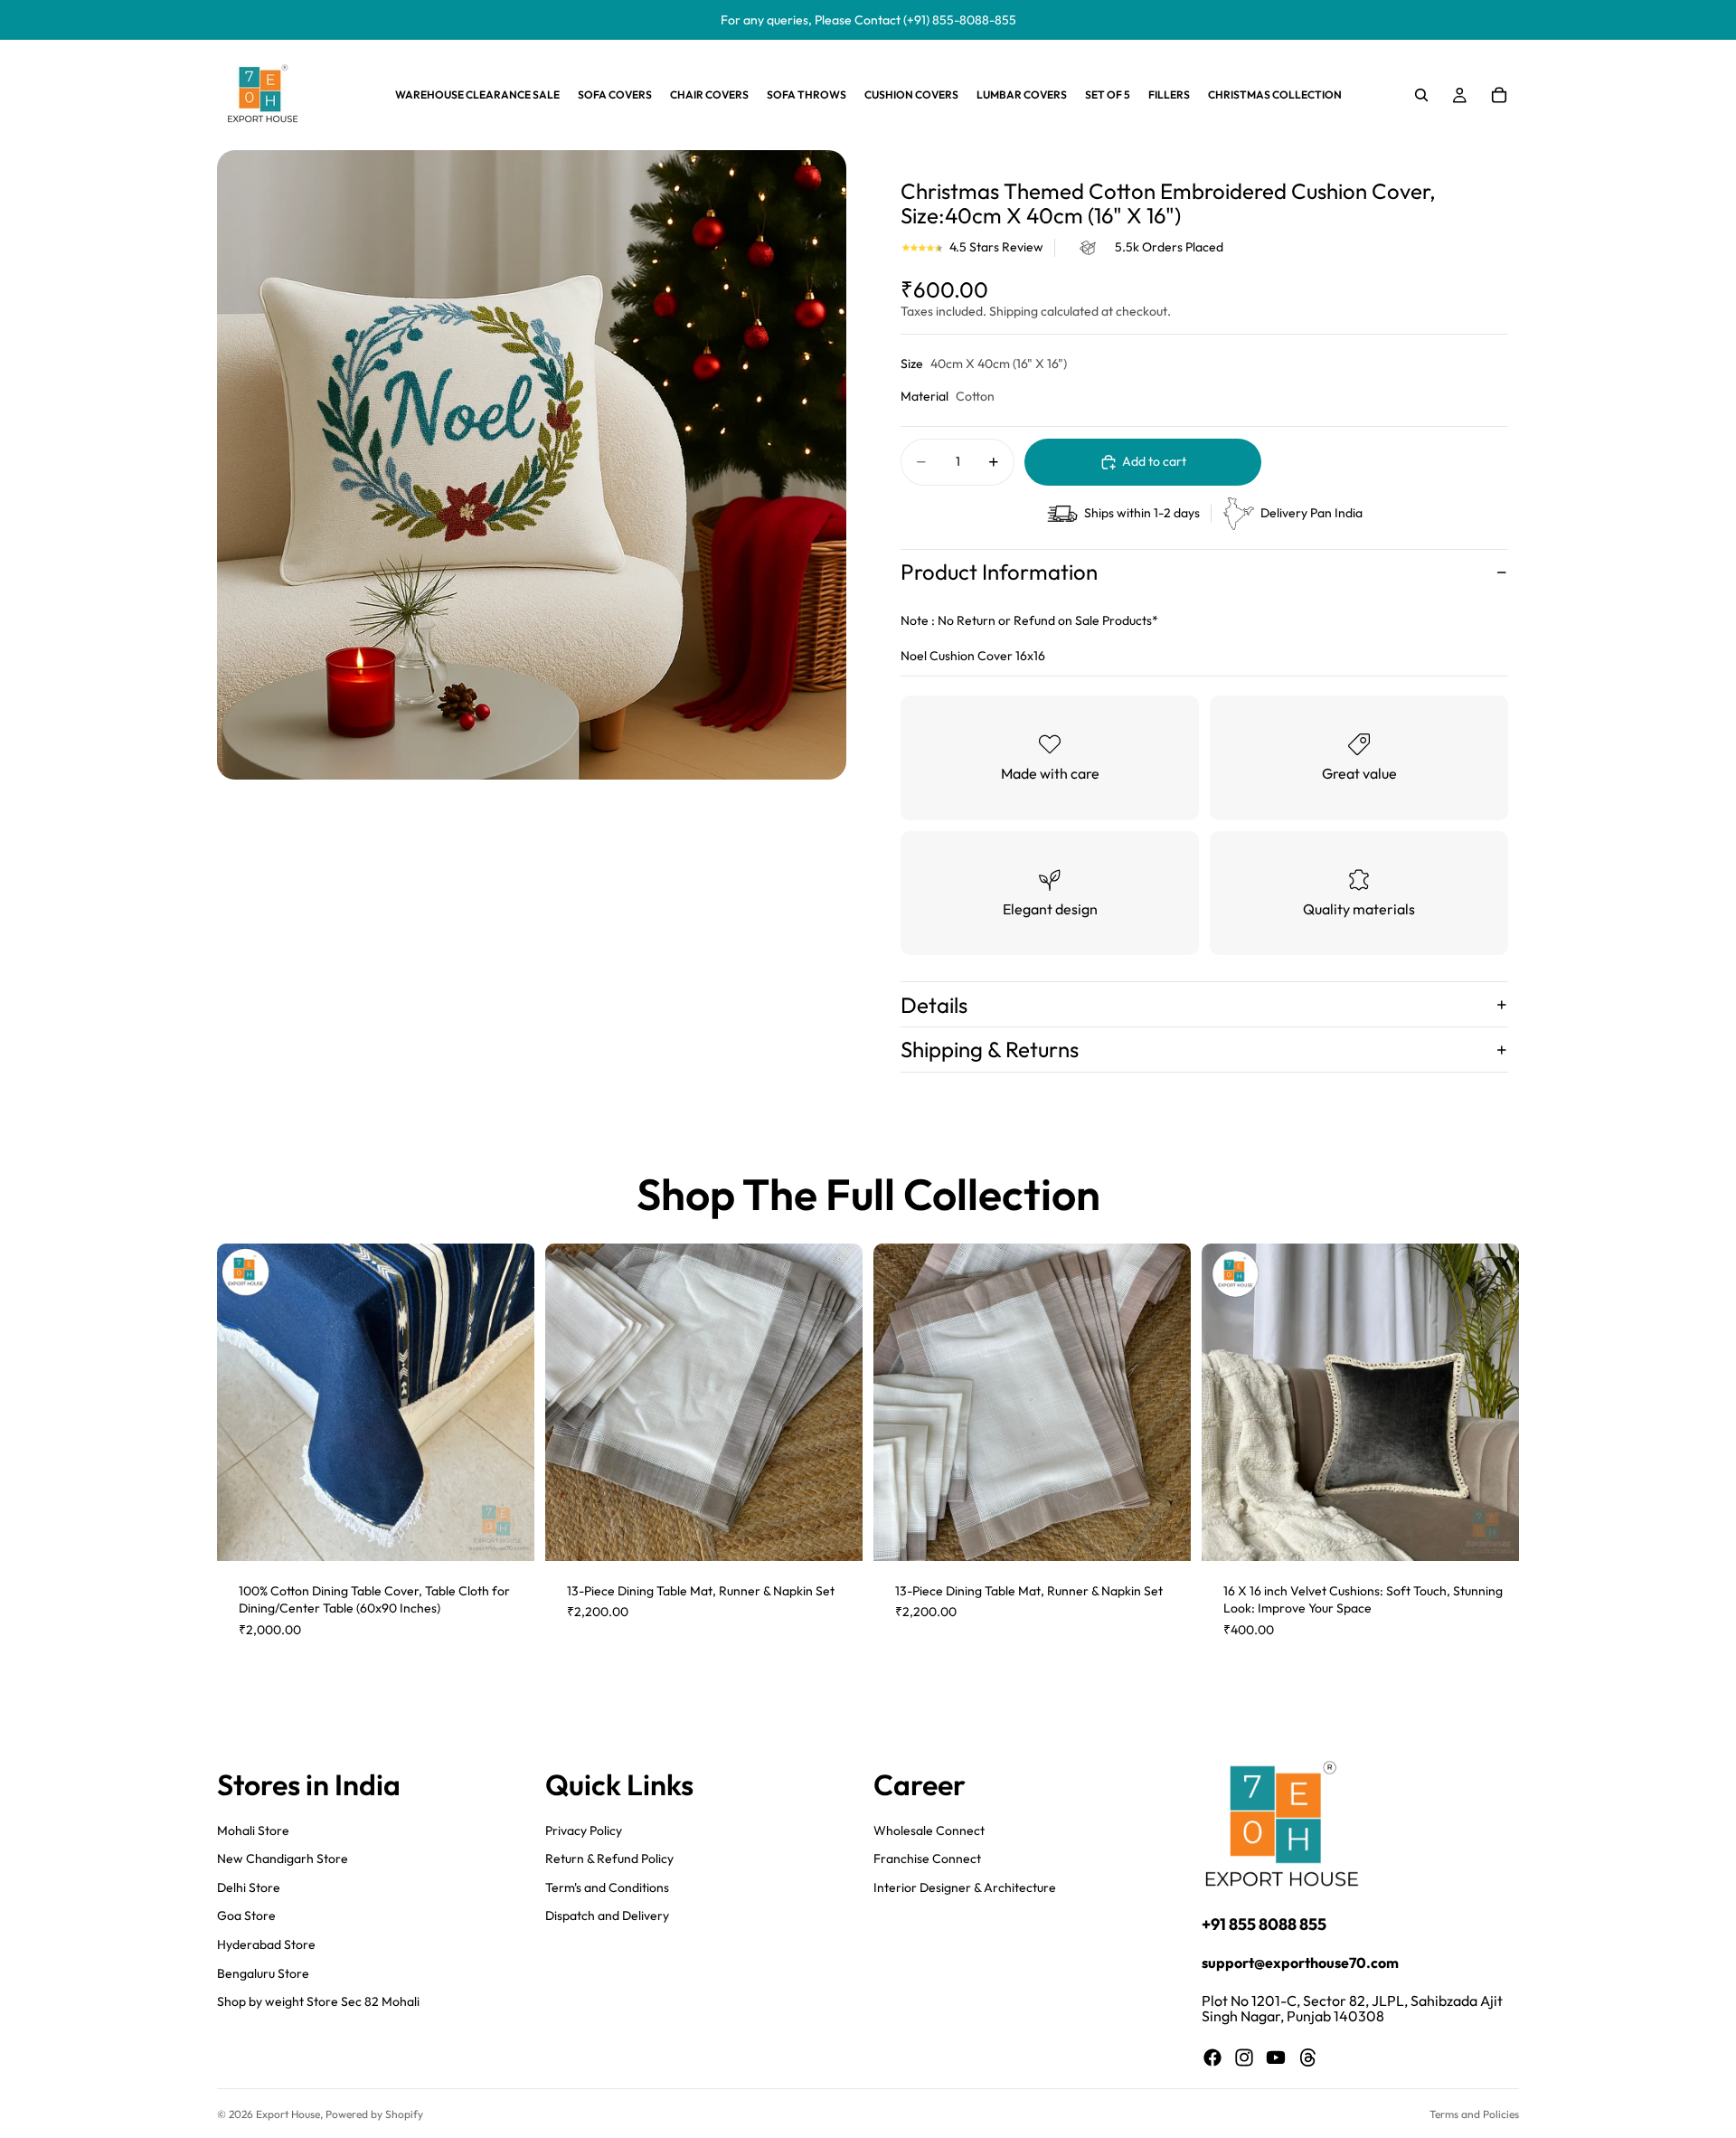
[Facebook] (1212, 2058)
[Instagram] (1244, 2058)
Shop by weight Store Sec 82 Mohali (318, 2001)
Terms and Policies (1474, 2114)
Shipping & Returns (990, 1049)
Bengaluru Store (263, 1972)
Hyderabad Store (266, 1944)
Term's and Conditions (607, 1887)
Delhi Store (249, 1887)
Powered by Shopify (374, 2114)
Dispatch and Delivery (607, 1916)
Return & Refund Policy (609, 1859)
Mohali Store (253, 1830)
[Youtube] (1276, 2058)
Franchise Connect (927, 1859)
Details (934, 1005)
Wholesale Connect (929, 1830)
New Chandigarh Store (283, 1859)
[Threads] (1308, 2058)
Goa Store (246, 1916)
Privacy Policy (584, 1830)
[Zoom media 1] (532, 465)
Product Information (999, 572)
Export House (288, 2114)
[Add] (506, 1533)
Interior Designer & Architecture (965, 1887)
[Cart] (1499, 95)
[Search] (1421, 95)
